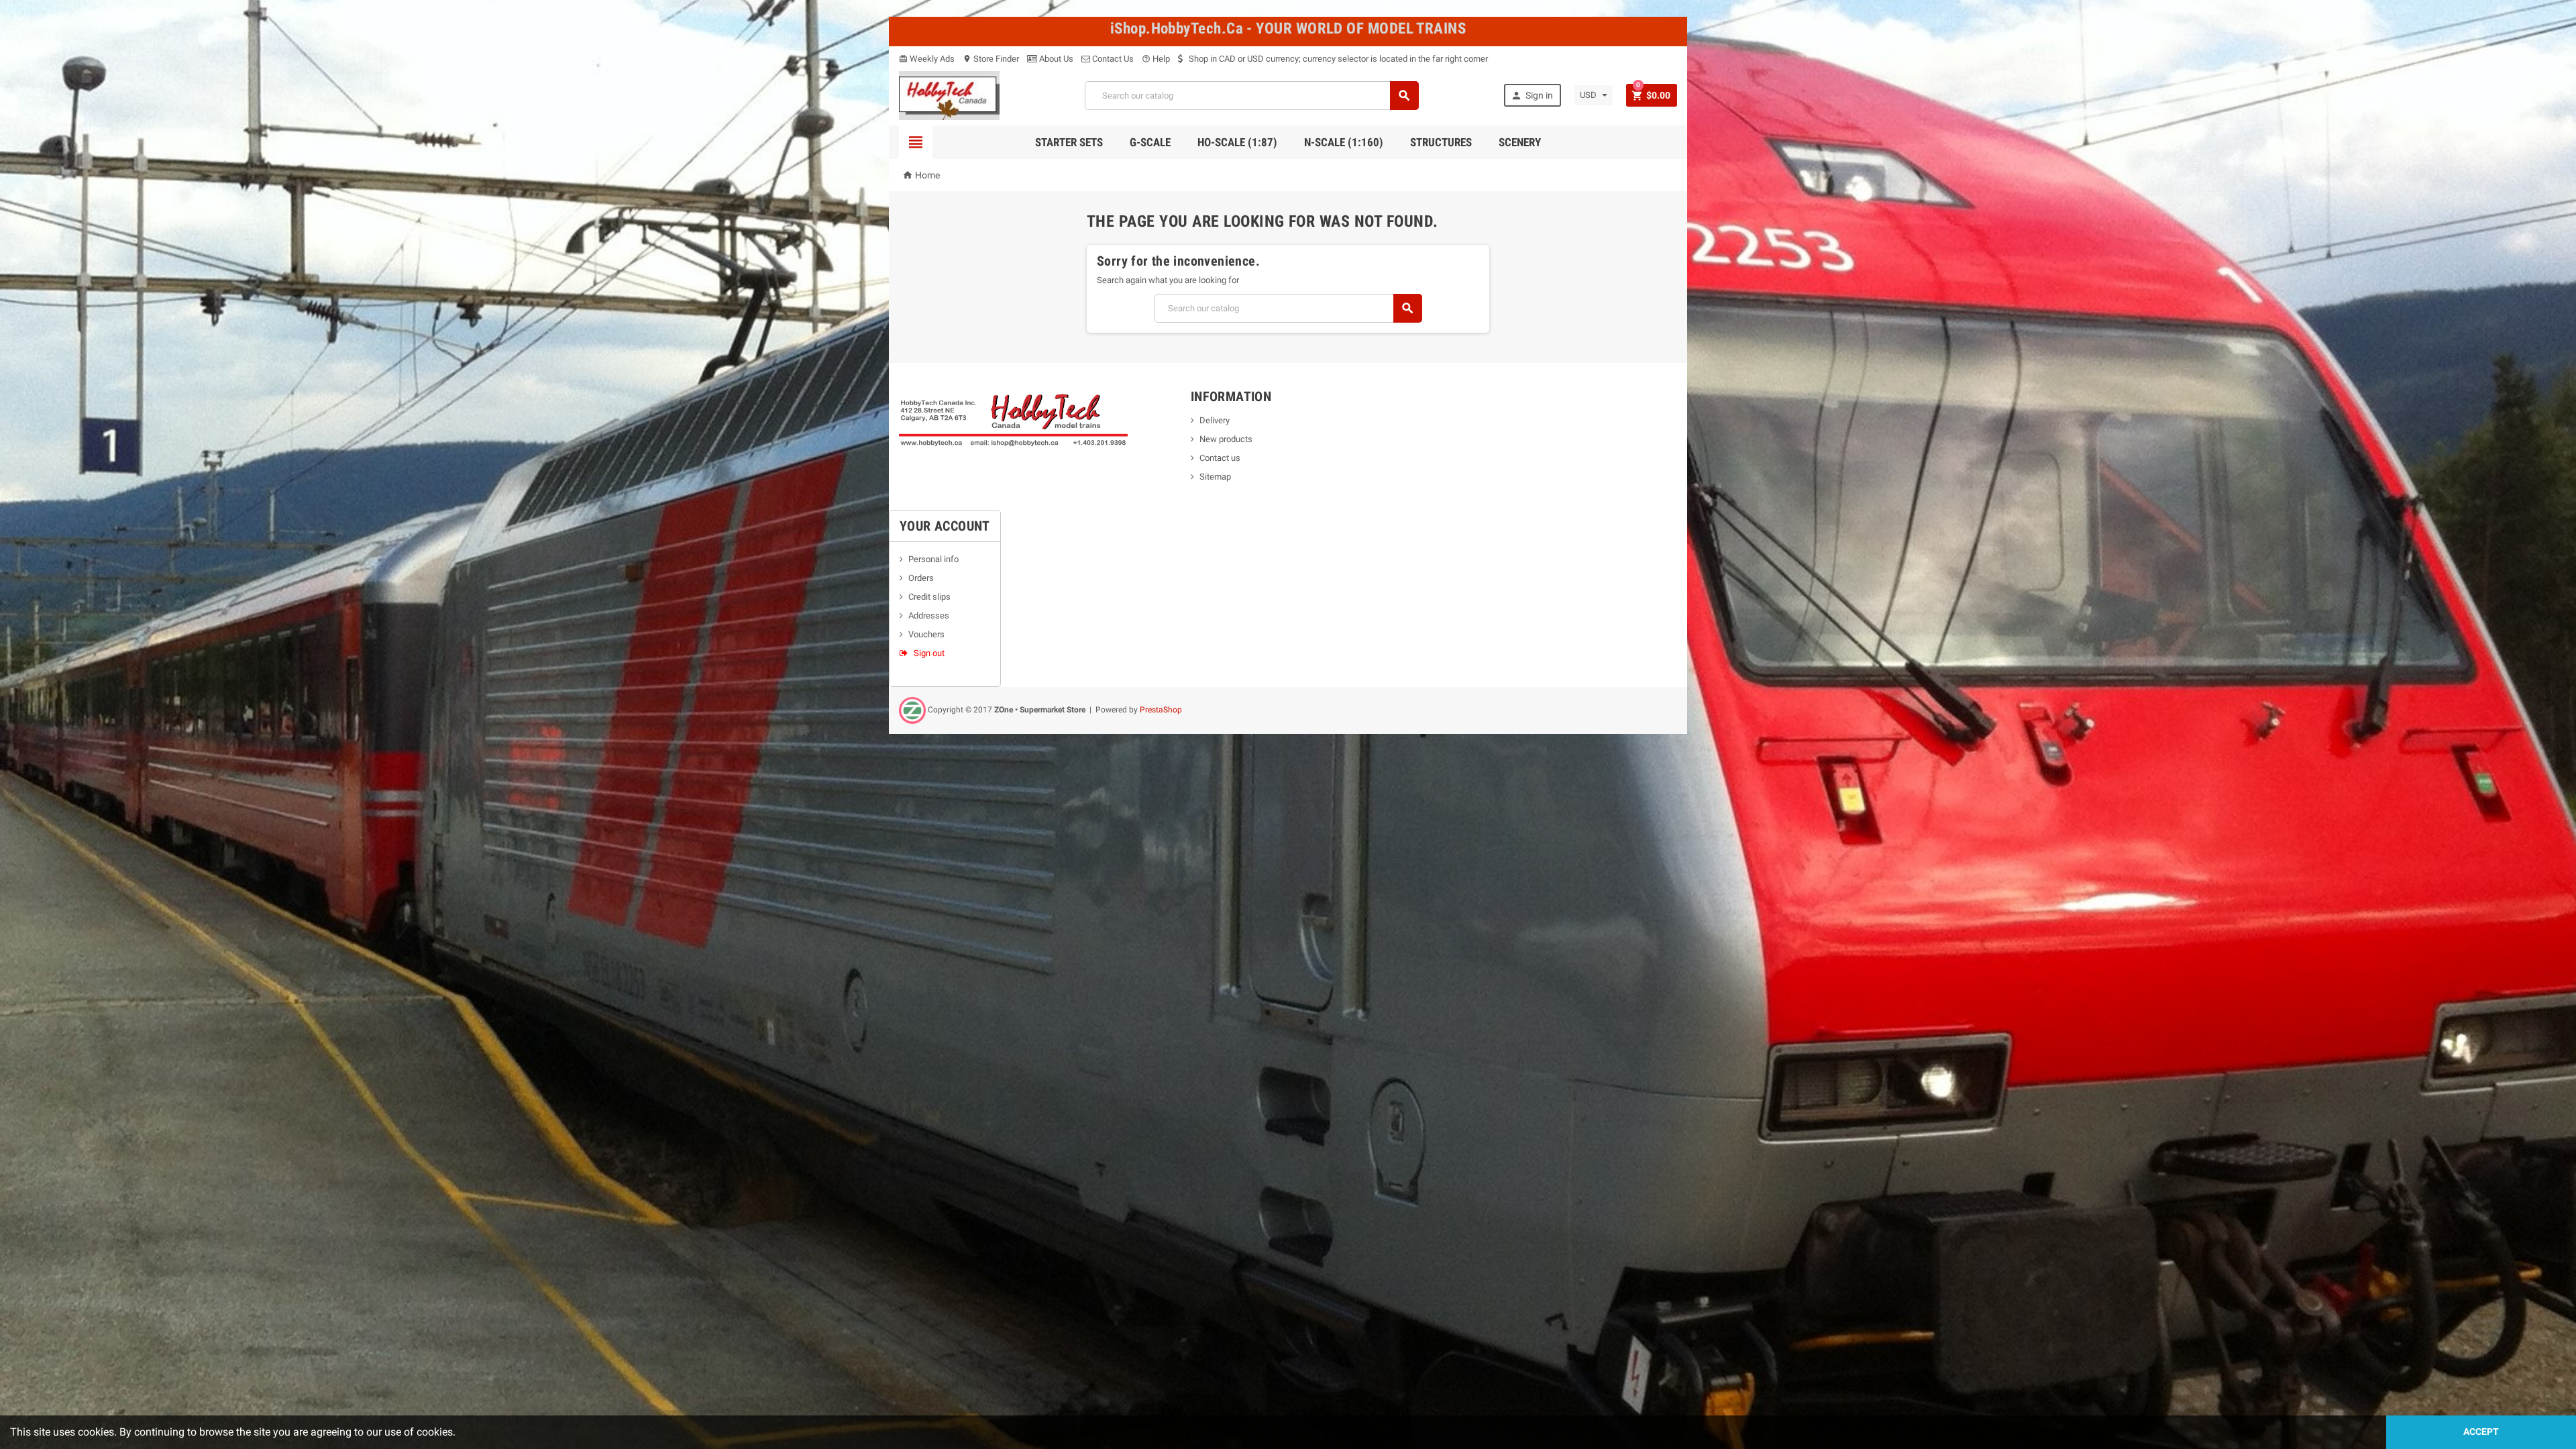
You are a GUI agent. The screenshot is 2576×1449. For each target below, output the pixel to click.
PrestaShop (1161, 710)
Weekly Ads (927, 59)
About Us (1055, 59)
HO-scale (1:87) (1237, 142)
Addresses (929, 615)
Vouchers (926, 634)
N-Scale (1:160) (1344, 142)
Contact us (1220, 458)
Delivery (1215, 420)
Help (1156, 59)
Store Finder (991, 59)
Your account (945, 526)
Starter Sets (1069, 142)
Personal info (933, 559)
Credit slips (929, 597)
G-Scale (1150, 142)
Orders (921, 578)
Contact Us (1112, 59)
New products (1226, 439)
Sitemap (1215, 477)
